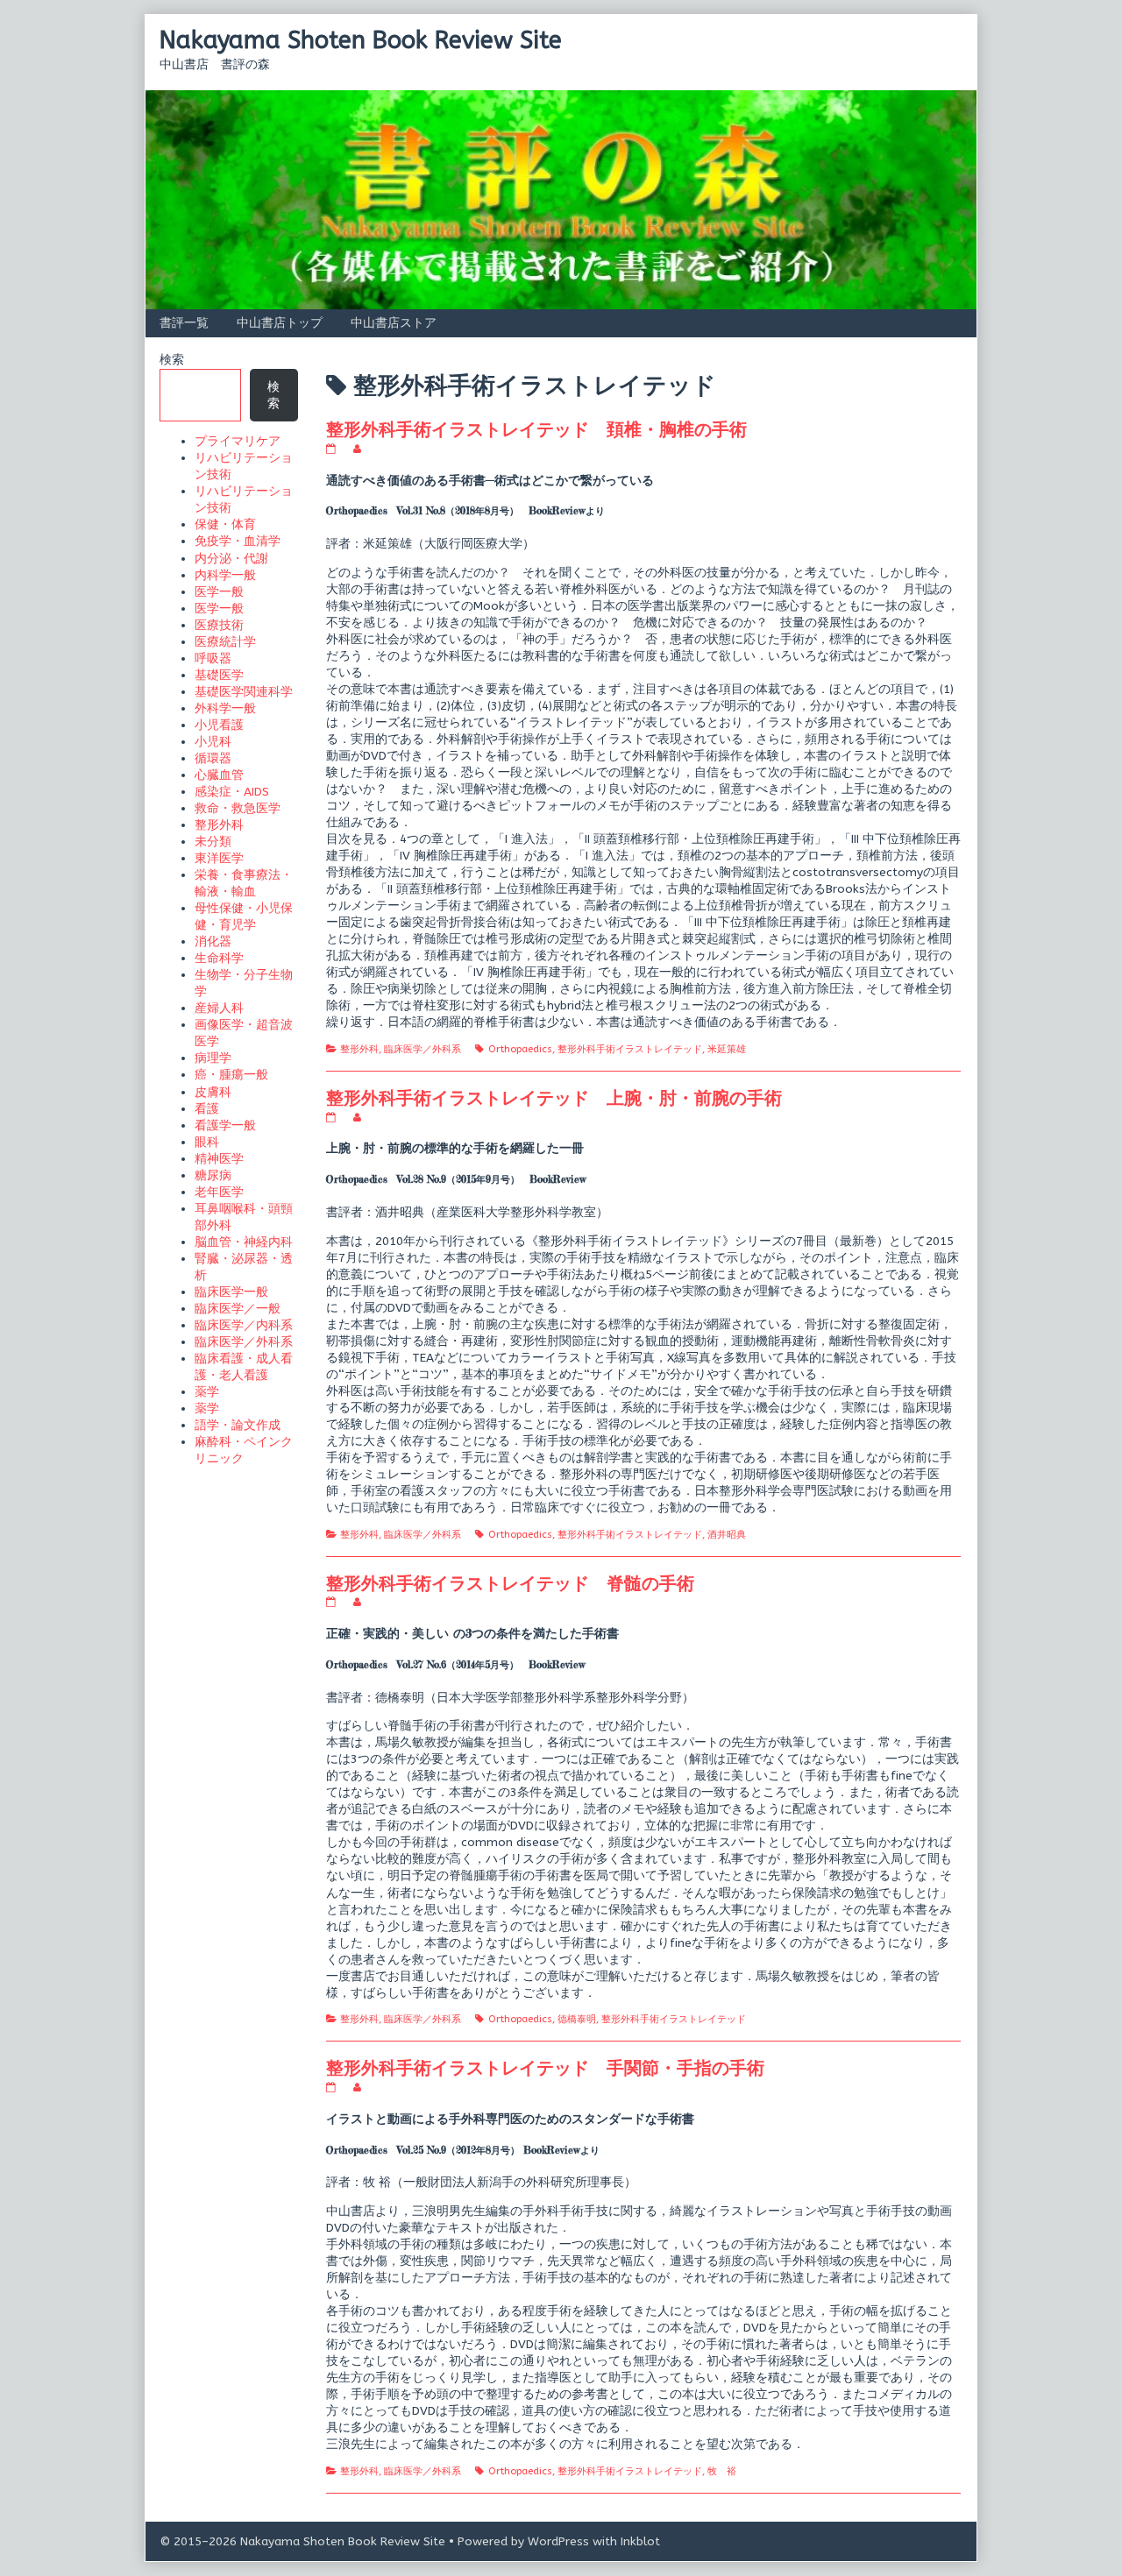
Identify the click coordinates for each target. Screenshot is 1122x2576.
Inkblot (640, 2541)
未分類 (213, 842)
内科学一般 (225, 575)
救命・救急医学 (238, 808)
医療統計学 (225, 642)
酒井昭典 (727, 1535)
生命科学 (219, 958)
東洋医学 (219, 858)
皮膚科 (213, 1092)
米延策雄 (727, 1049)
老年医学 (219, 1192)
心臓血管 (219, 775)
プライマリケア (238, 441)
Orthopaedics (520, 1049)
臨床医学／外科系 (423, 1049)
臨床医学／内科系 (244, 1325)
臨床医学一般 (231, 1292)
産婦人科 (219, 1008)
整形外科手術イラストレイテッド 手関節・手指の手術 (545, 2067)
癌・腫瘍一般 (231, 1075)
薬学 (207, 1392)
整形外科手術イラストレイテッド (630, 1049)
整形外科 (359, 1049)
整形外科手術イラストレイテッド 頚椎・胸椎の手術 (536, 429)
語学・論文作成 (238, 1425)
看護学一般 (225, 1125)
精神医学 (219, 1159)
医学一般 (219, 592)
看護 (207, 1109)
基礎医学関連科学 (244, 692)
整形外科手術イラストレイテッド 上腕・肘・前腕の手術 (554, 1097)
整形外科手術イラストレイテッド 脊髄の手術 (510, 1583)
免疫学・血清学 (238, 541)
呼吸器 (213, 658)
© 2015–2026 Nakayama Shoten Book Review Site (302, 2541)
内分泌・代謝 (231, 559)
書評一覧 (184, 323)
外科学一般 (225, 708)
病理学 (213, 1058)
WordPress (558, 2541)
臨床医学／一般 (238, 1309)
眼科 (207, 1142)
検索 (172, 360)
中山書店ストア (394, 323)
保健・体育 (225, 524)
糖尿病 (213, 1175)
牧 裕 (722, 2471)
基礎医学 (219, 675)
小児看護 (219, 725)
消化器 (213, 941)
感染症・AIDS (232, 792)
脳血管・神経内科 (244, 1242)
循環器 (213, 758)
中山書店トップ (280, 323)
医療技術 (219, 625)
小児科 (213, 742)
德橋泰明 (577, 2019)
